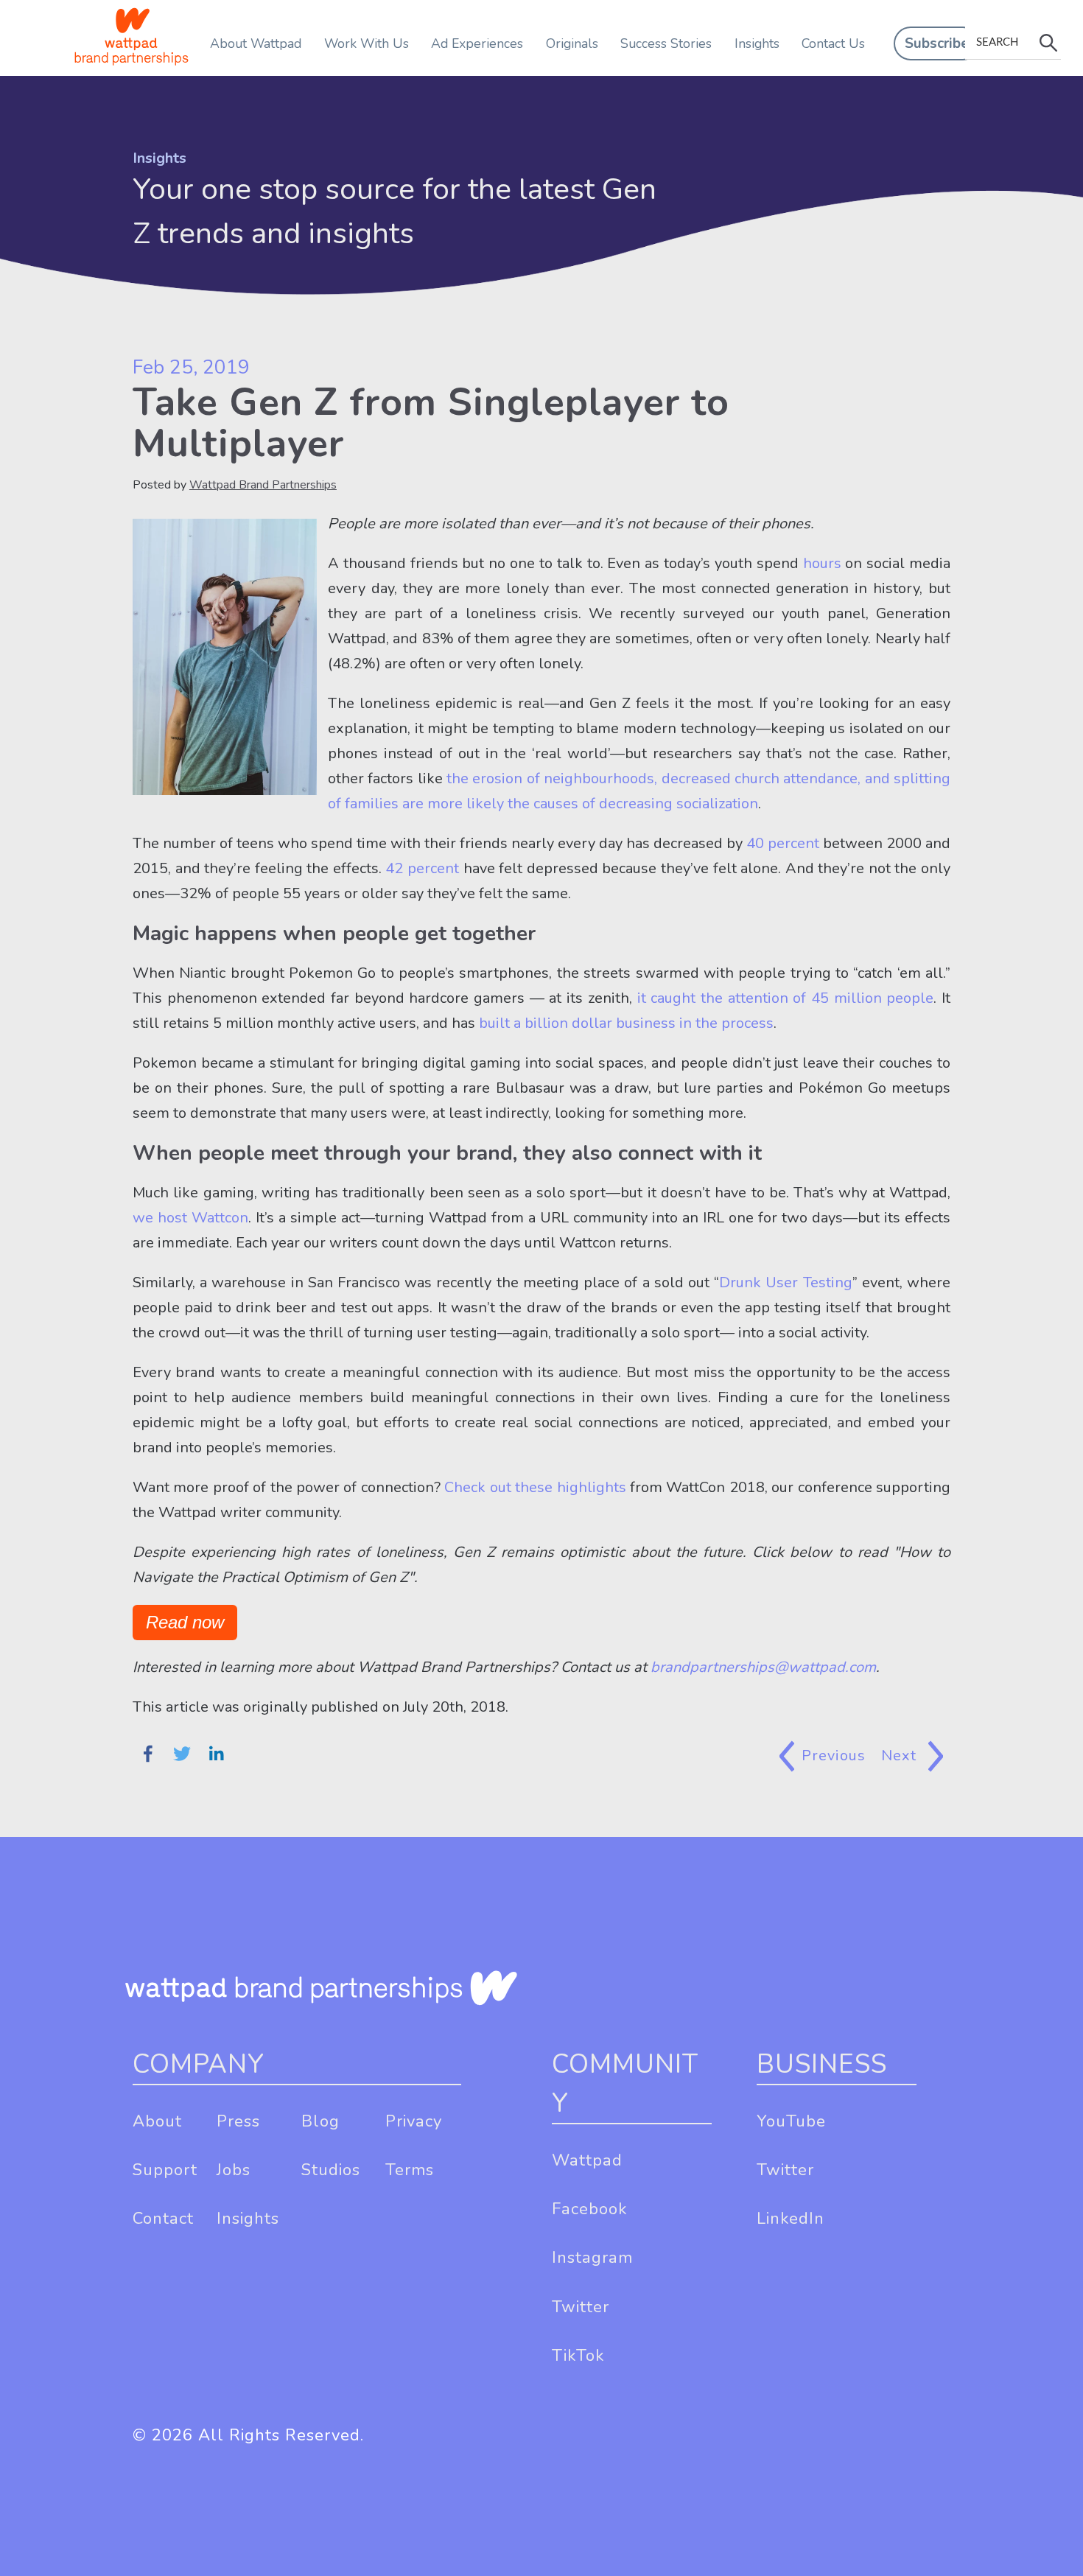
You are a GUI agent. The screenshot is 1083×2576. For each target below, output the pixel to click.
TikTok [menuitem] (578, 2356)
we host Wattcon (190, 1218)
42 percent (420, 868)
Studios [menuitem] (331, 2170)
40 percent (781, 843)
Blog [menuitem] (320, 2121)
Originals (572, 43)
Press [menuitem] (238, 2121)
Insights (757, 43)
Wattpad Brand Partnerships (263, 485)
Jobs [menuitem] (234, 2170)
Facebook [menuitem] (589, 2209)
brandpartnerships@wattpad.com (763, 1667)
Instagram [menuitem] (592, 2258)
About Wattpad (256, 43)
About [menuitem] (157, 2121)
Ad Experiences (477, 43)
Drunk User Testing (785, 1282)
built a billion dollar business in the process (624, 1023)
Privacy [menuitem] (414, 2121)
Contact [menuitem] (163, 2219)
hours (822, 563)
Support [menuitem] (165, 2170)
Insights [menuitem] (248, 2219)
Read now (185, 1622)
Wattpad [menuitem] (587, 2160)
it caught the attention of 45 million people (783, 998)
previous (834, 1756)
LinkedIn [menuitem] (791, 2219)
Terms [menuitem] (410, 2170)
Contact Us (833, 43)
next (901, 1756)
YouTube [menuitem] (791, 2121)
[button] (937, 43)
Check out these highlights (535, 1487)
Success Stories (666, 43)
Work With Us (367, 43)
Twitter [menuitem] (581, 2307)
